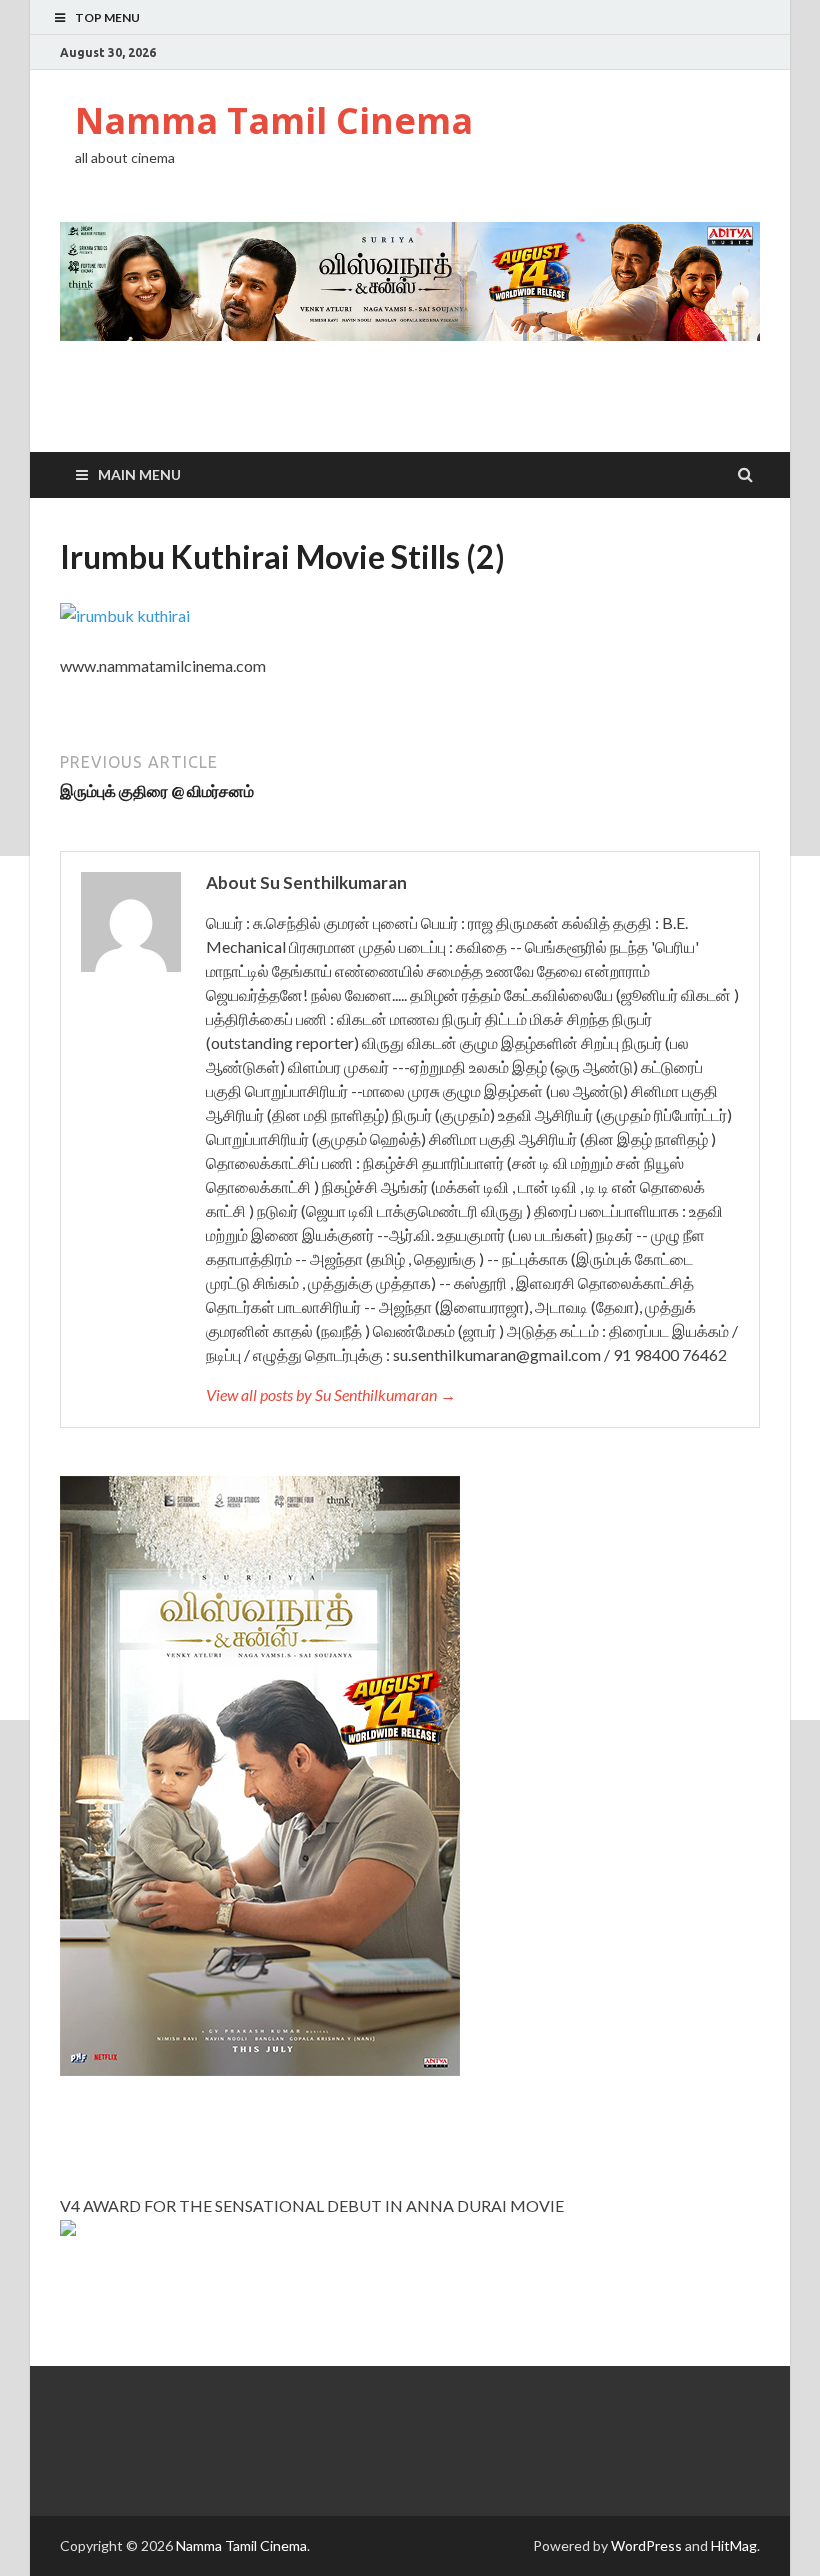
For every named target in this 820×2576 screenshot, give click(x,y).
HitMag (734, 2545)
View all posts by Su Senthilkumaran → (331, 1394)
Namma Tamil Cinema (274, 120)
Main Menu (139, 474)
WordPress (646, 2545)
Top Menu (107, 17)
